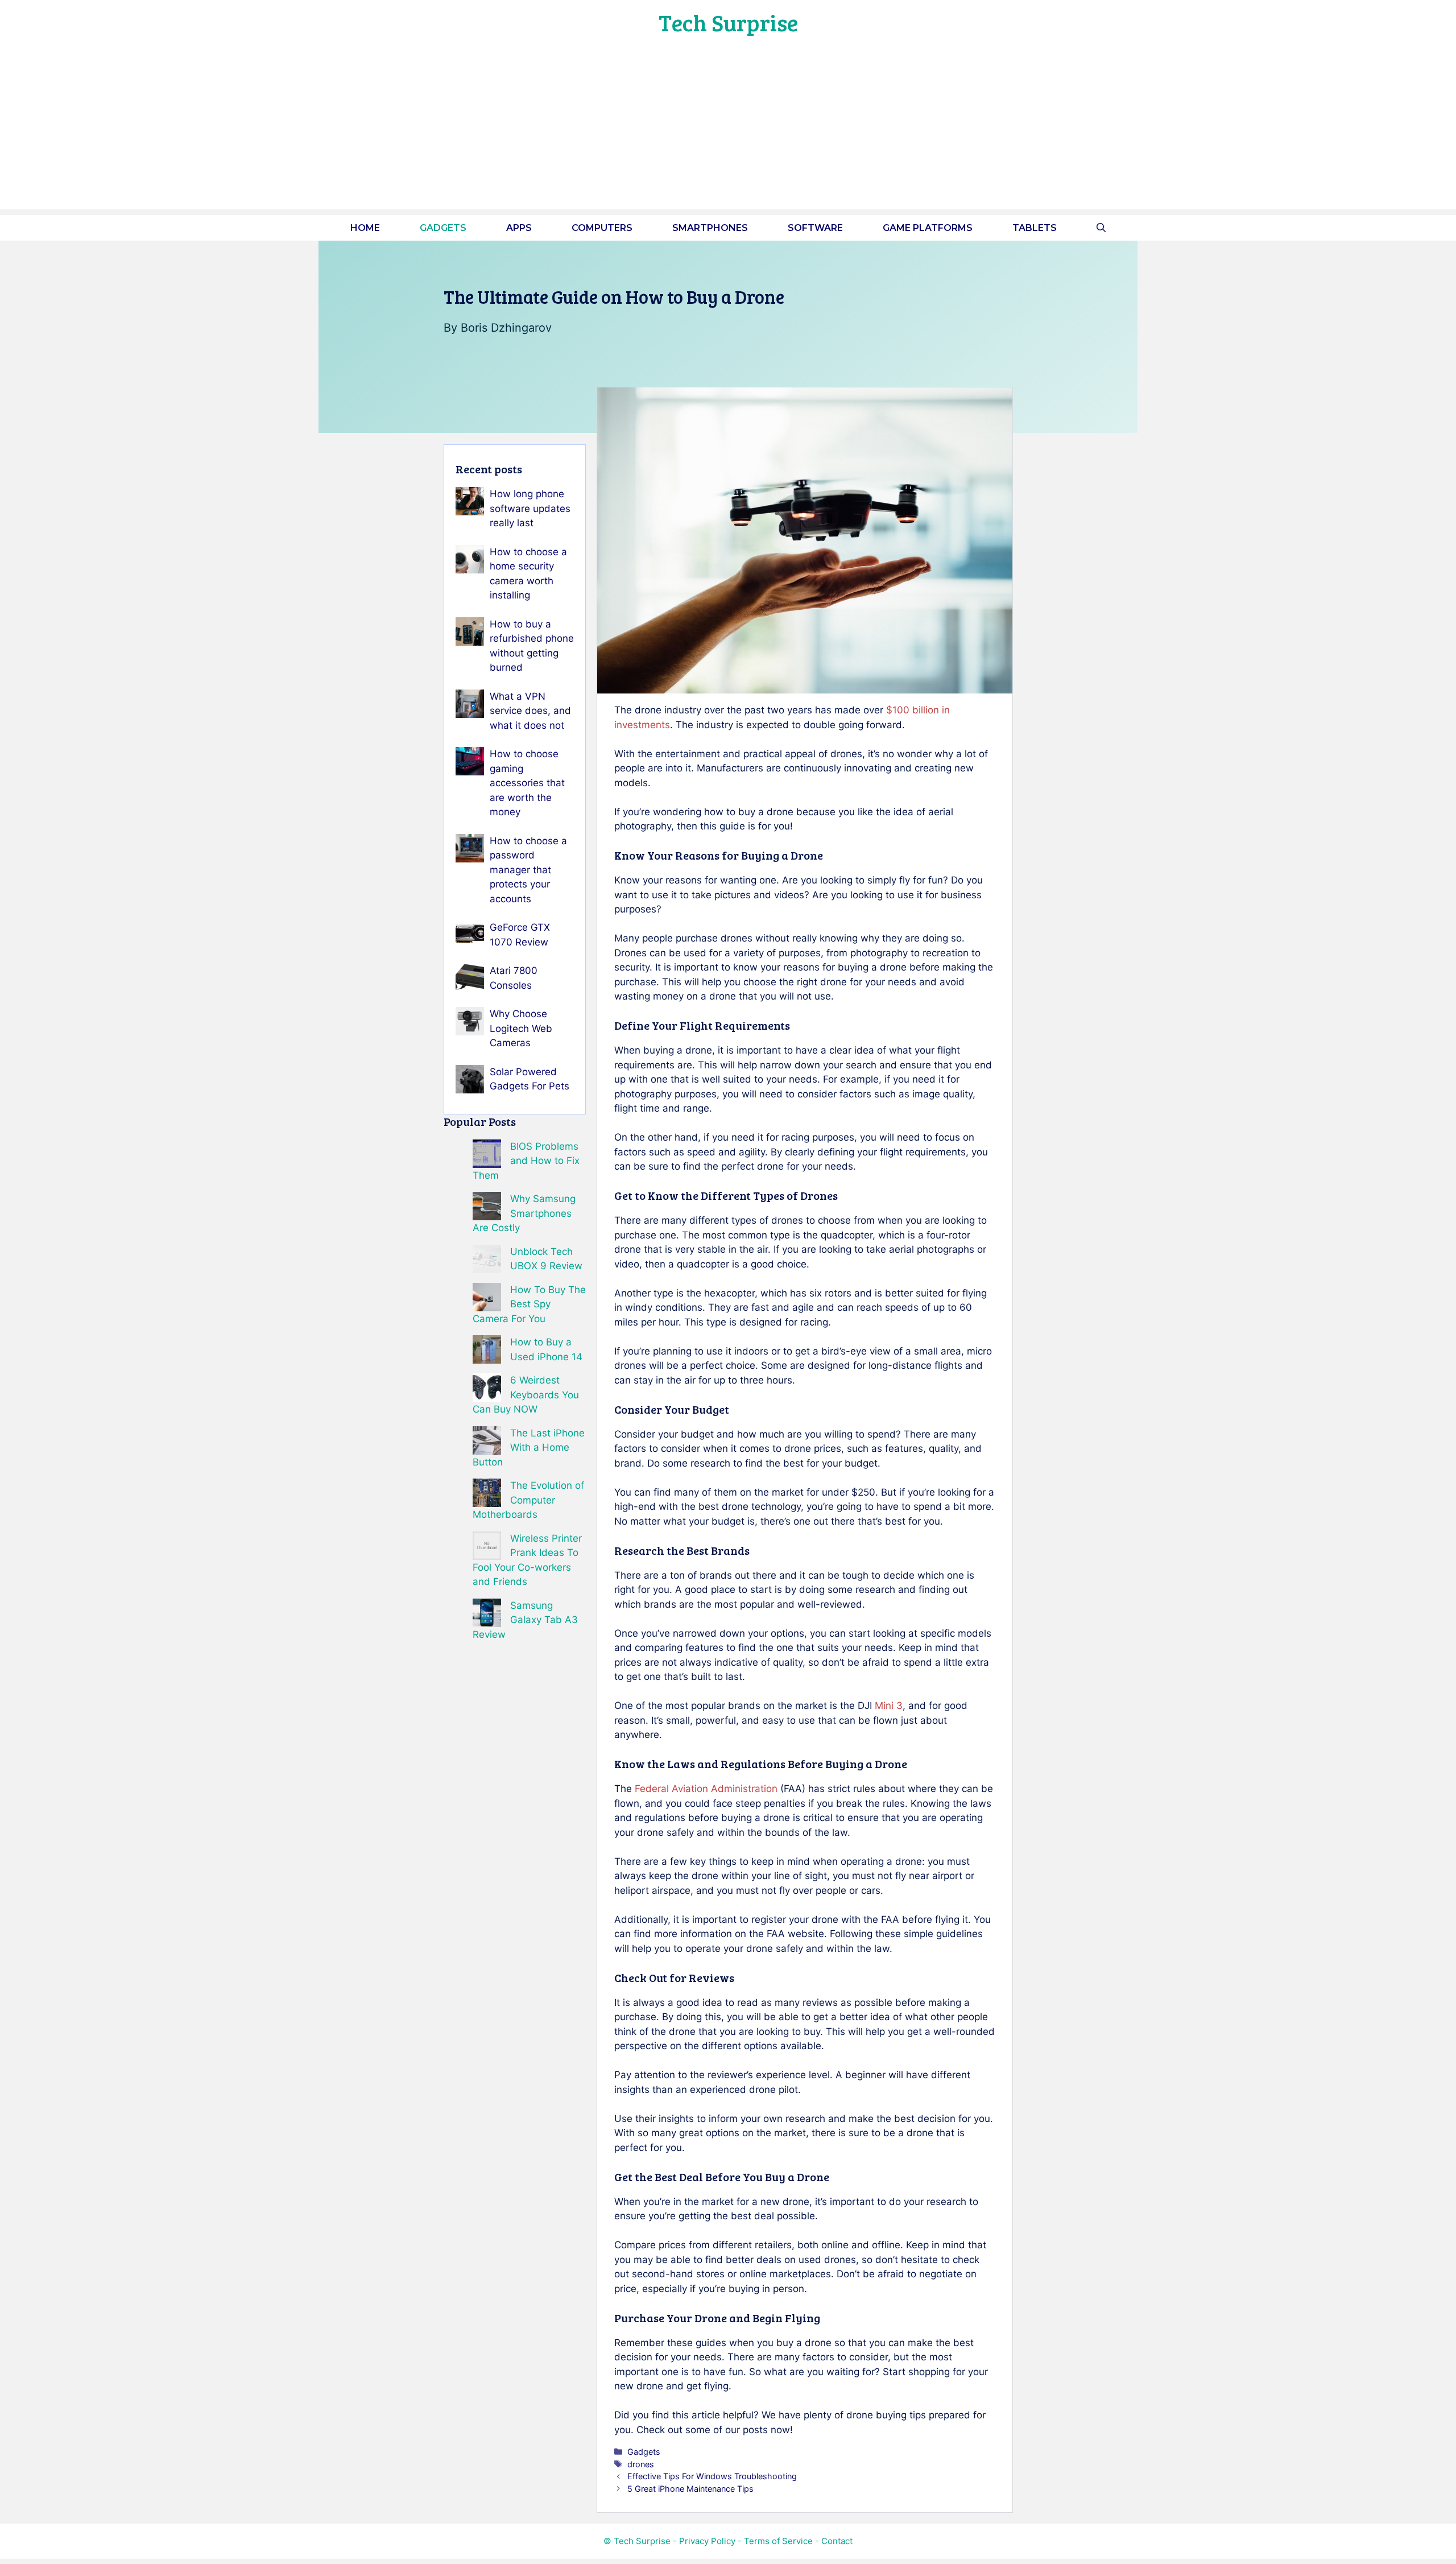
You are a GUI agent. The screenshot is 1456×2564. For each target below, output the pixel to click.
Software (815, 228)
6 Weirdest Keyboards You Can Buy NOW (526, 1395)
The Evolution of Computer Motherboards (528, 1500)
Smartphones (710, 228)
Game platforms (928, 228)
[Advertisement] (728, 130)
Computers (602, 228)
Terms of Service (778, 2541)
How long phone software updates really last (530, 508)
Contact (837, 2541)
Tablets (1035, 228)
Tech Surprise (728, 22)
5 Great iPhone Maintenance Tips (690, 2489)
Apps (519, 228)
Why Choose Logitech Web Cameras (521, 1028)
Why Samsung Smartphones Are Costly (524, 1213)
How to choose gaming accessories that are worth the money (527, 783)
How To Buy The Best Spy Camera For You (529, 1304)
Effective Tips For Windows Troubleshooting (712, 2476)
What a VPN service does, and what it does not (530, 711)
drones (641, 2464)
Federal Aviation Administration (706, 1789)
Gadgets (443, 228)
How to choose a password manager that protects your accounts (528, 870)
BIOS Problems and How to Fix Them (526, 1161)
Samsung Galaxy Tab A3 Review (525, 1620)
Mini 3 (889, 1706)
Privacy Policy (707, 2541)
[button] (1101, 228)
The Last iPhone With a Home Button (529, 1448)
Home (365, 228)
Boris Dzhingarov (506, 328)
